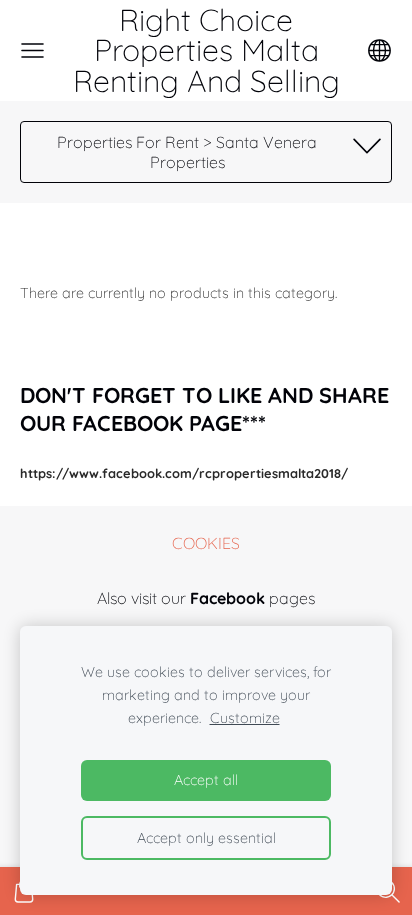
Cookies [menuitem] (206, 543)
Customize (245, 718)
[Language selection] (379, 50)
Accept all (206, 780)
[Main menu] (32, 50)
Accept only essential (206, 838)
